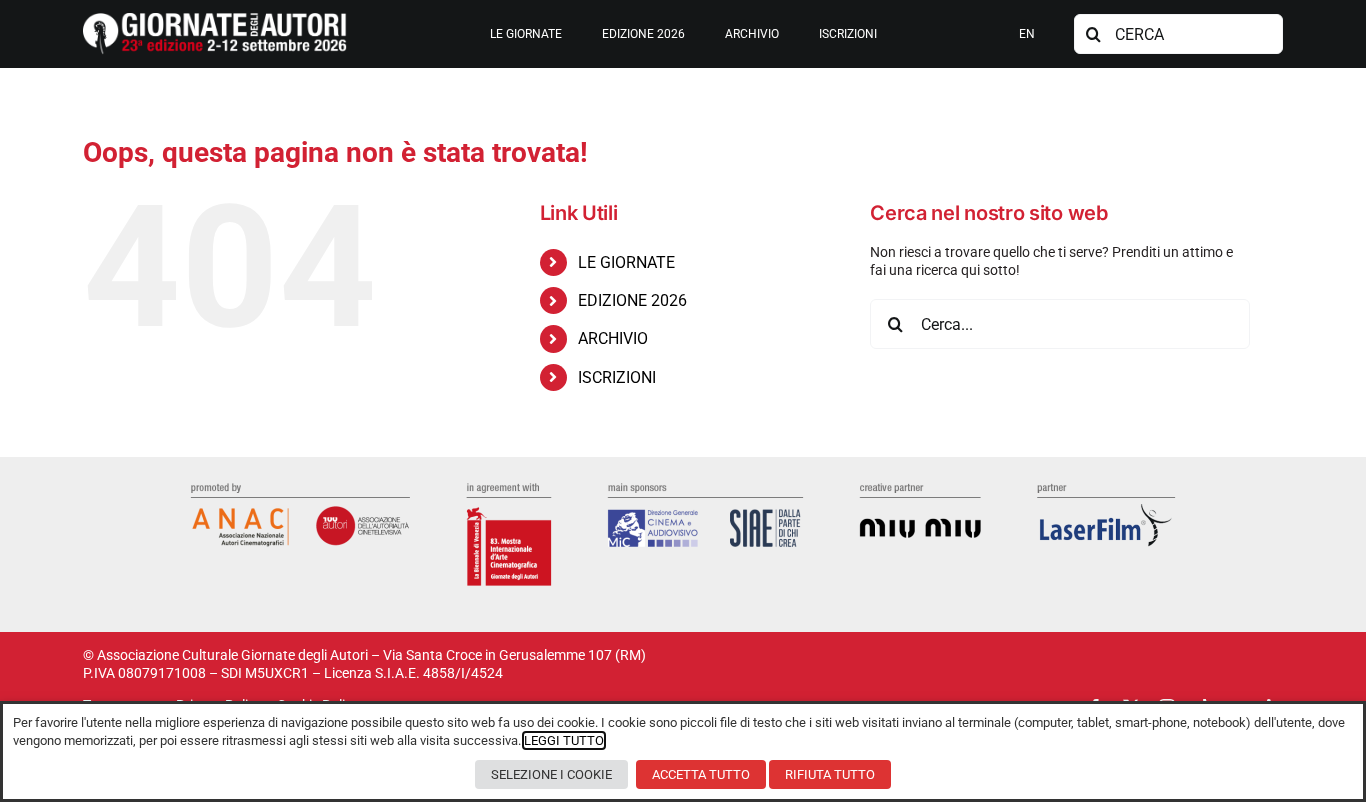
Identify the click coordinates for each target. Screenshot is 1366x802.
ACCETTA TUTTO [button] (701, 774)
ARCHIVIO (613, 338)
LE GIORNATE (626, 262)
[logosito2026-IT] (215, 20)
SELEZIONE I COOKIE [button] (551, 774)
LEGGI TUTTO (564, 740)
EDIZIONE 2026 (632, 300)
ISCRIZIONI (617, 377)
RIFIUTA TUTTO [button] (830, 774)
